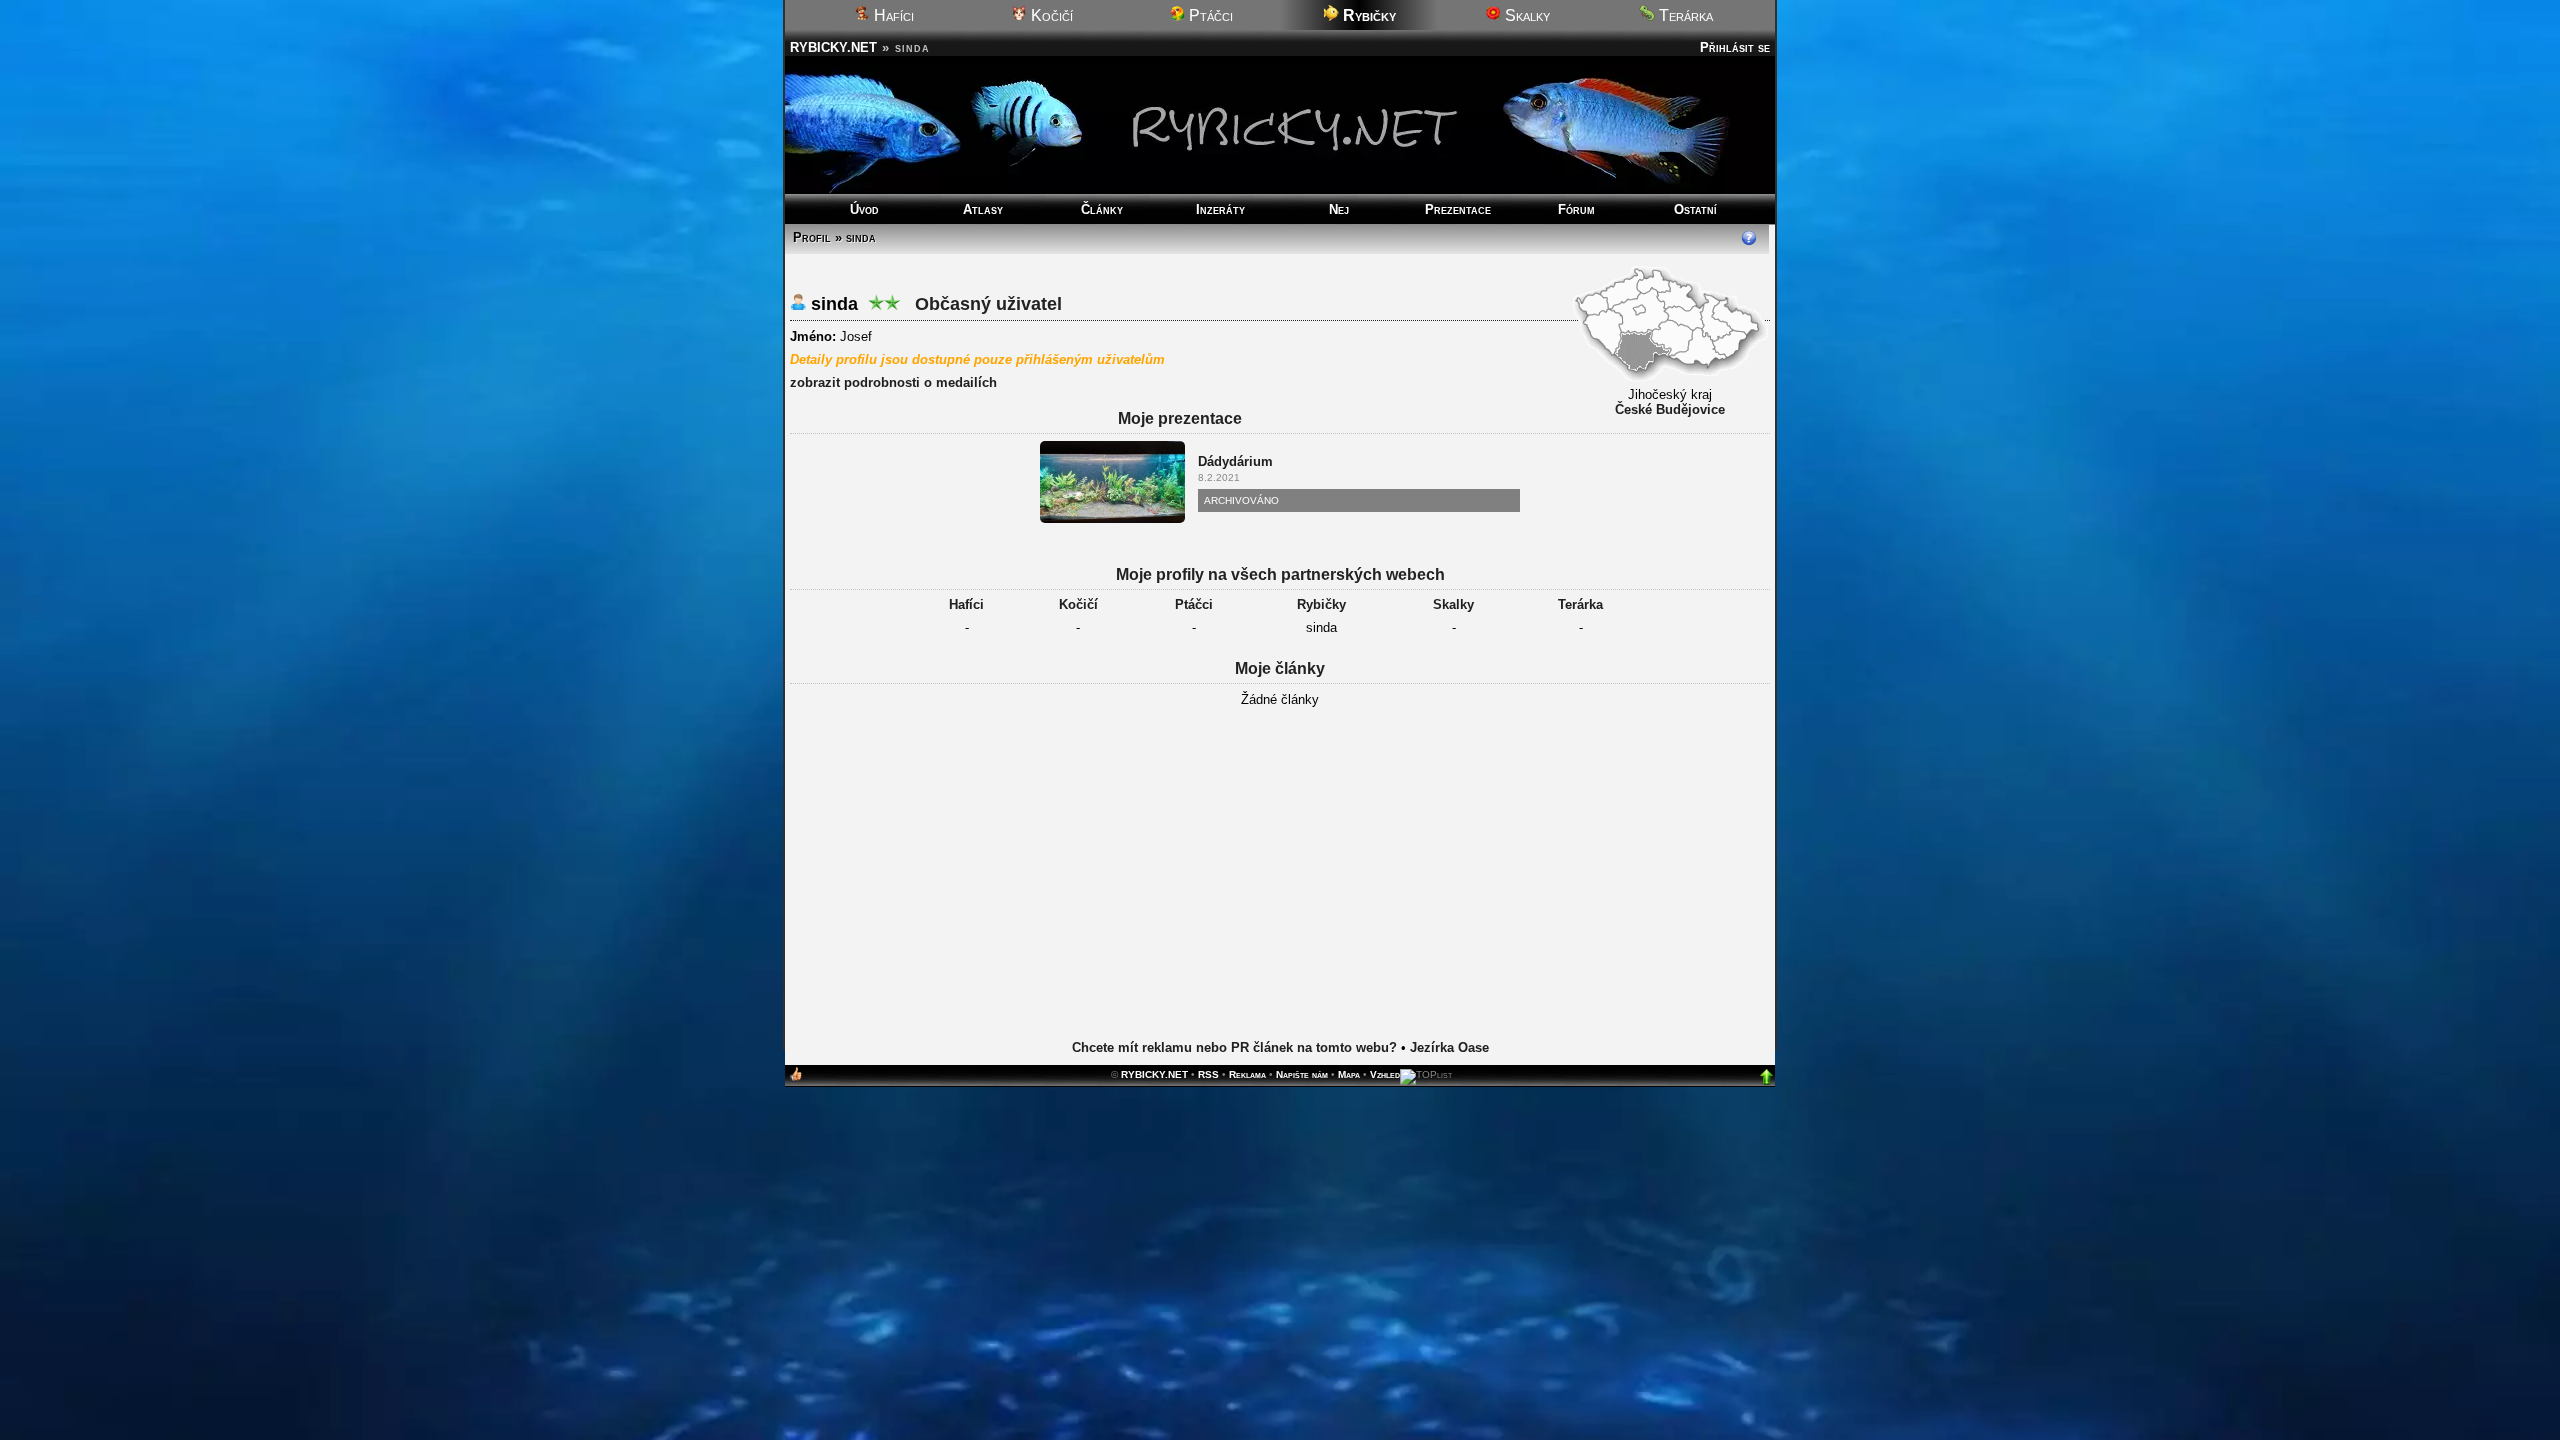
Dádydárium (1235, 461)
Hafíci (892, 15)
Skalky (1525, 15)
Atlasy (983, 209)
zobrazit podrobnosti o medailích (893, 382)
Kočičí (1050, 15)
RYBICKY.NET (833, 47)
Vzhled (1385, 1074)
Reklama (1247, 1074)
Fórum (1576, 209)
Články (1102, 209)
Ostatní (1695, 209)
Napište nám (1302, 1074)
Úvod (864, 209)
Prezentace (1458, 209)
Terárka (1684, 15)
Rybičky (1321, 604)
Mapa (1349, 1074)
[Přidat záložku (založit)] (796, 1078)
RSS (1208, 1074)
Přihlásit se (1735, 47)
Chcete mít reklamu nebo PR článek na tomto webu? (1234, 1047)
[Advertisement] (1280, 875)
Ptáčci (1209, 15)
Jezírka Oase (1449, 1047)
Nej (1339, 209)
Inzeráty (1220, 209)
